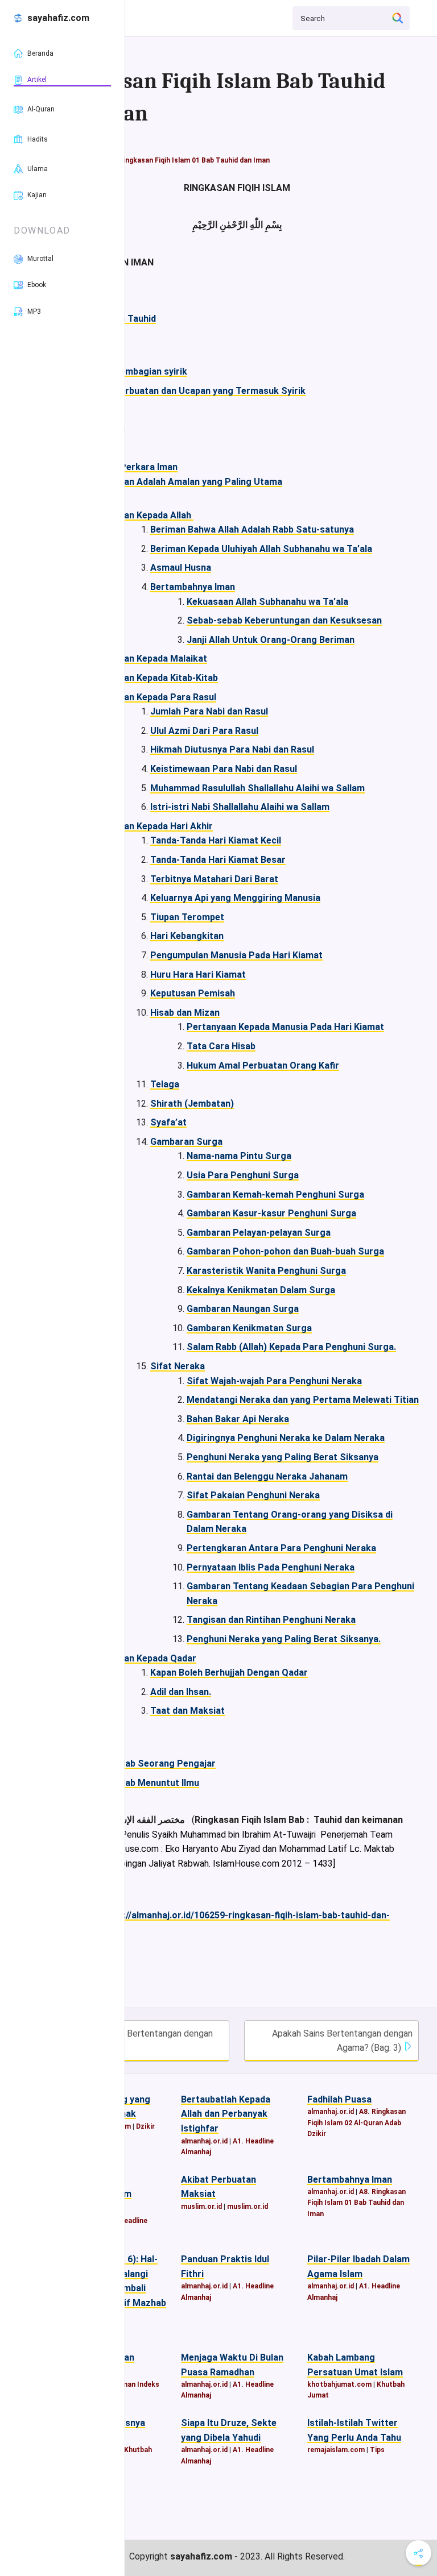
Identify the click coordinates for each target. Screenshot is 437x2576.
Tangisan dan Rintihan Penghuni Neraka (271, 1620)
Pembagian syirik (151, 371)
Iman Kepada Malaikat (160, 658)
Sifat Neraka (178, 1366)
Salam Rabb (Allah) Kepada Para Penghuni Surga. (291, 1347)
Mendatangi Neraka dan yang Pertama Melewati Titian (303, 1400)
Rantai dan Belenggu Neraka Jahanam (267, 1476)
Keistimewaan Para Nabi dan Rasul (224, 769)
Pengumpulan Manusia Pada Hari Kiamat (236, 955)
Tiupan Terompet (187, 917)
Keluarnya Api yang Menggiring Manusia (235, 898)
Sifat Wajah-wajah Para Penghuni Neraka (274, 1381)
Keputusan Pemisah (193, 993)
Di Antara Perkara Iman (127, 467)
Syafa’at (168, 1122)
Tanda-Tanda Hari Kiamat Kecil (216, 840)
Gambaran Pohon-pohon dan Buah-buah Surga (285, 1251)
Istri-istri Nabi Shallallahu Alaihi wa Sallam (240, 807)
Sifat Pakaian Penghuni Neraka (253, 1495)
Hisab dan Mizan (185, 1013)
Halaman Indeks (133, 2384)
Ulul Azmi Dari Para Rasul (204, 731)
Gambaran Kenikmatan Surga (249, 1328)
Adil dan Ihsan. (181, 1692)
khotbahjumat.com (339, 2384)
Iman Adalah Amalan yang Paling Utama (198, 482)
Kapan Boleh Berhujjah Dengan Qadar (229, 1673)
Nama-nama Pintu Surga (239, 1156)
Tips (377, 2450)
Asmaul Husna (181, 568)
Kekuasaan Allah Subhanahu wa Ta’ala (267, 602)
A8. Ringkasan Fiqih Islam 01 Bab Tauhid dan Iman (188, 160)
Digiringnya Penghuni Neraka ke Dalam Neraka (286, 1438)
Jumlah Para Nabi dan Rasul (209, 711)
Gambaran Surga (186, 1142)
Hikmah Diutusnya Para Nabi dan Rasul (232, 749)
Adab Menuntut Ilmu (156, 1783)
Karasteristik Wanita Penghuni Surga (266, 1271)
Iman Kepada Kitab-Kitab (166, 678)
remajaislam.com (336, 2450)
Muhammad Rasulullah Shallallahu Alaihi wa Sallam (257, 788)
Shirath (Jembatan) (192, 1104)
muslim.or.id (201, 2207)
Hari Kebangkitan (187, 936)
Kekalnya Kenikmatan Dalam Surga (261, 1290)
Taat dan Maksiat (187, 1711)
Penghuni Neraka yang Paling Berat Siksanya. (284, 1639)
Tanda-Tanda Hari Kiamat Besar (218, 860)
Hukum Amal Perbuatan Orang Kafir (263, 1065)
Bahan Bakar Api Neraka (238, 1419)
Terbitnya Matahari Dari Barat (214, 879)
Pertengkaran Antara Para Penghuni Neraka (281, 1548)
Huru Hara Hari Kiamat (198, 975)
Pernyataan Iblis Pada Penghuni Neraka (271, 1567)
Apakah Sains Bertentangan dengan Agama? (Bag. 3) (342, 2041)
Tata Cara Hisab (221, 1046)
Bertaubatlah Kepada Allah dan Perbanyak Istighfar (226, 2114)
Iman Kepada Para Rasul (165, 697)
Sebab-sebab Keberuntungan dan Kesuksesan (284, 620)
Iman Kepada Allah (154, 515)
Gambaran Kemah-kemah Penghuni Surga (275, 1194)
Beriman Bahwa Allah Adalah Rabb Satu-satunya (252, 529)
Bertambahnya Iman (193, 587)
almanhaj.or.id (204, 2141)
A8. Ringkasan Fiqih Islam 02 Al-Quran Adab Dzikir (356, 2122)
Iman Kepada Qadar (155, 1658)
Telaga (165, 1084)
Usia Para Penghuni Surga (243, 1175)
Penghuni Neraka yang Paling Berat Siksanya (283, 1457)
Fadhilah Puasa (339, 2099)
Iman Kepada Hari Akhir (163, 826)
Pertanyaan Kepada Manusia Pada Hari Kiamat (285, 1027)
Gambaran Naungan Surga (243, 1309)
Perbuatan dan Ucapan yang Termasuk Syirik (210, 391)
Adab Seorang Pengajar (165, 1763)
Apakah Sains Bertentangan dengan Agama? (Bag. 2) (137, 2041)
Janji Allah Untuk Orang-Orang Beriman (271, 640)
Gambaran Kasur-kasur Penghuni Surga (271, 1213)
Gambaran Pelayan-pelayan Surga (259, 1233)
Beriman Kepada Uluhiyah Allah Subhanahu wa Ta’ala (261, 549)
